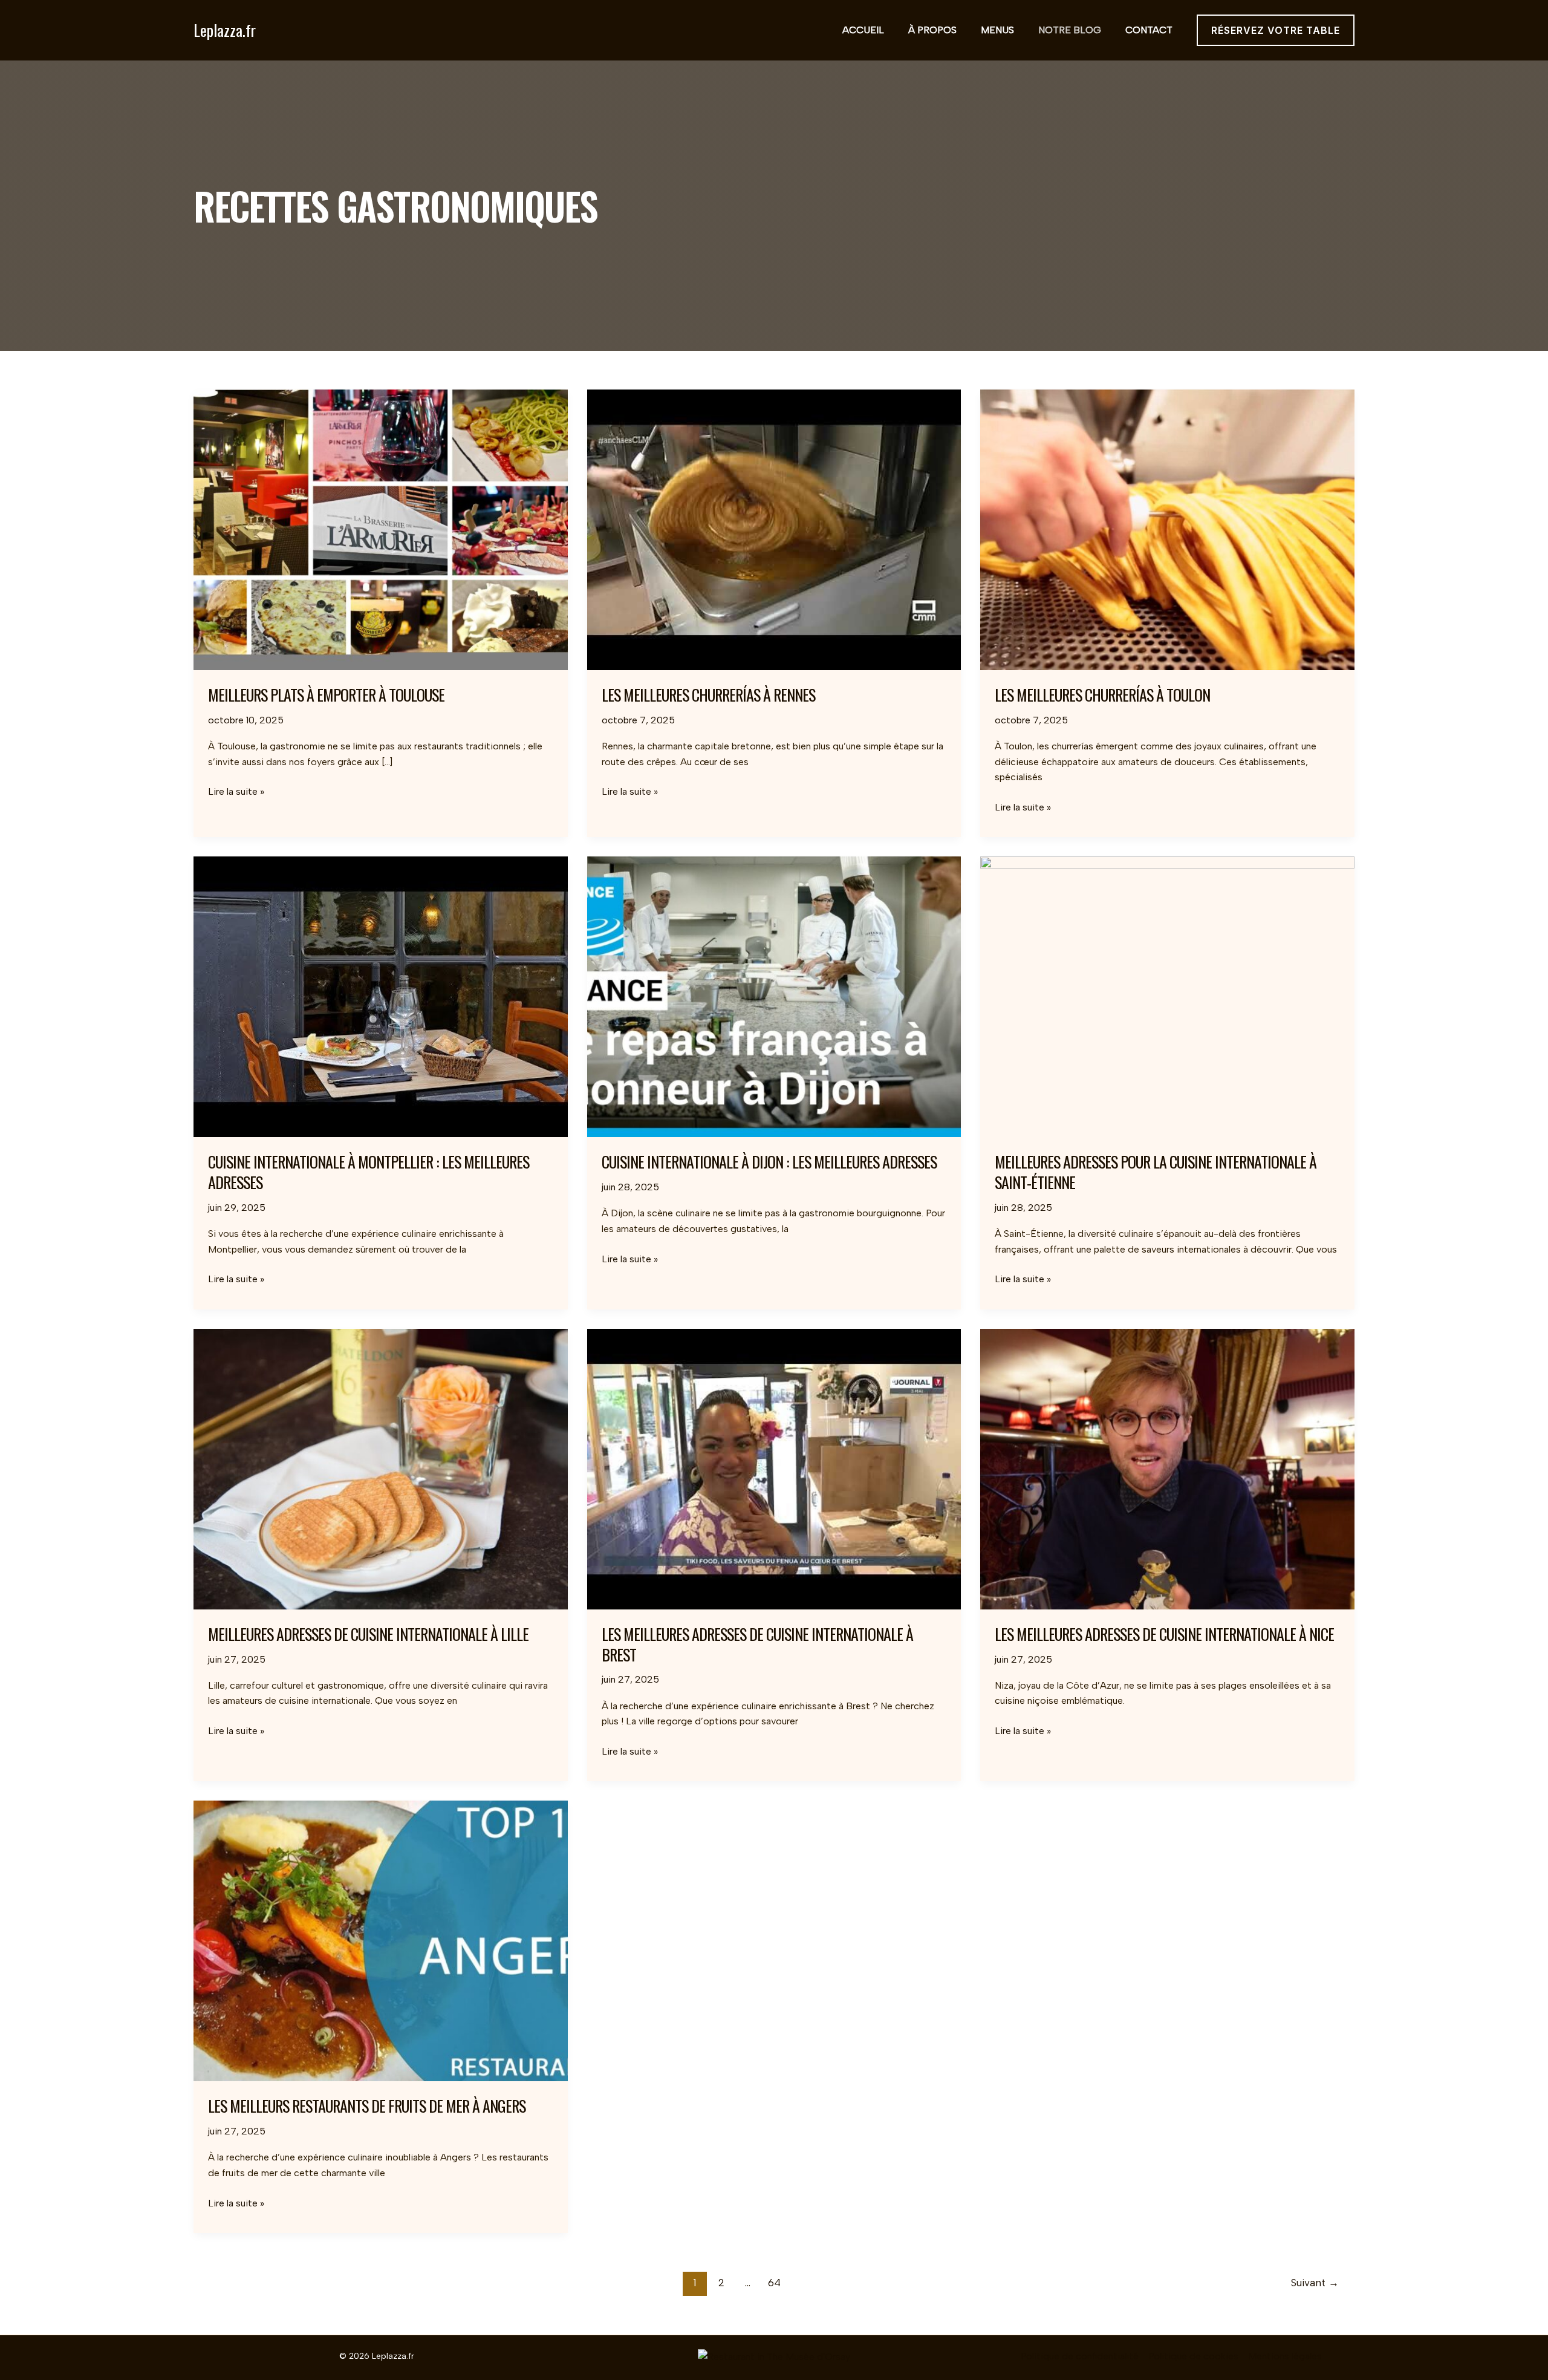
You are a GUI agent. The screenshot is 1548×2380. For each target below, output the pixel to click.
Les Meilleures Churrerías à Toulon (1102, 695)
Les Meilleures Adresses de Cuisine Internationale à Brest (757, 1644)
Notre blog (1070, 30)
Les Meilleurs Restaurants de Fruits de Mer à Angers (367, 2106)
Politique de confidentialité (1080, 2356)
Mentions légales (1285, 2356)
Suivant (1315, 2283)
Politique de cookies (1193, 2356)
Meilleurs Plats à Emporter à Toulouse (326, 695)
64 (774, 2283)
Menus (997, 30)
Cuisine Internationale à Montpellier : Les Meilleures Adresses (369, 1172)
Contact (1149, 30)
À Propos (932, 30)
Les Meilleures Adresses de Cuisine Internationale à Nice (1164, 1634)
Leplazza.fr (225, 30)
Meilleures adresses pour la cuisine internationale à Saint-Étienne (1156, 1172)
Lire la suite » (236, 792)
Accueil (863, 30)
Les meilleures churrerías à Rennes (708, 695)
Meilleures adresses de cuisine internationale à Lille (368, 1634)
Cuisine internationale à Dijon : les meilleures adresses (769, 1162)
